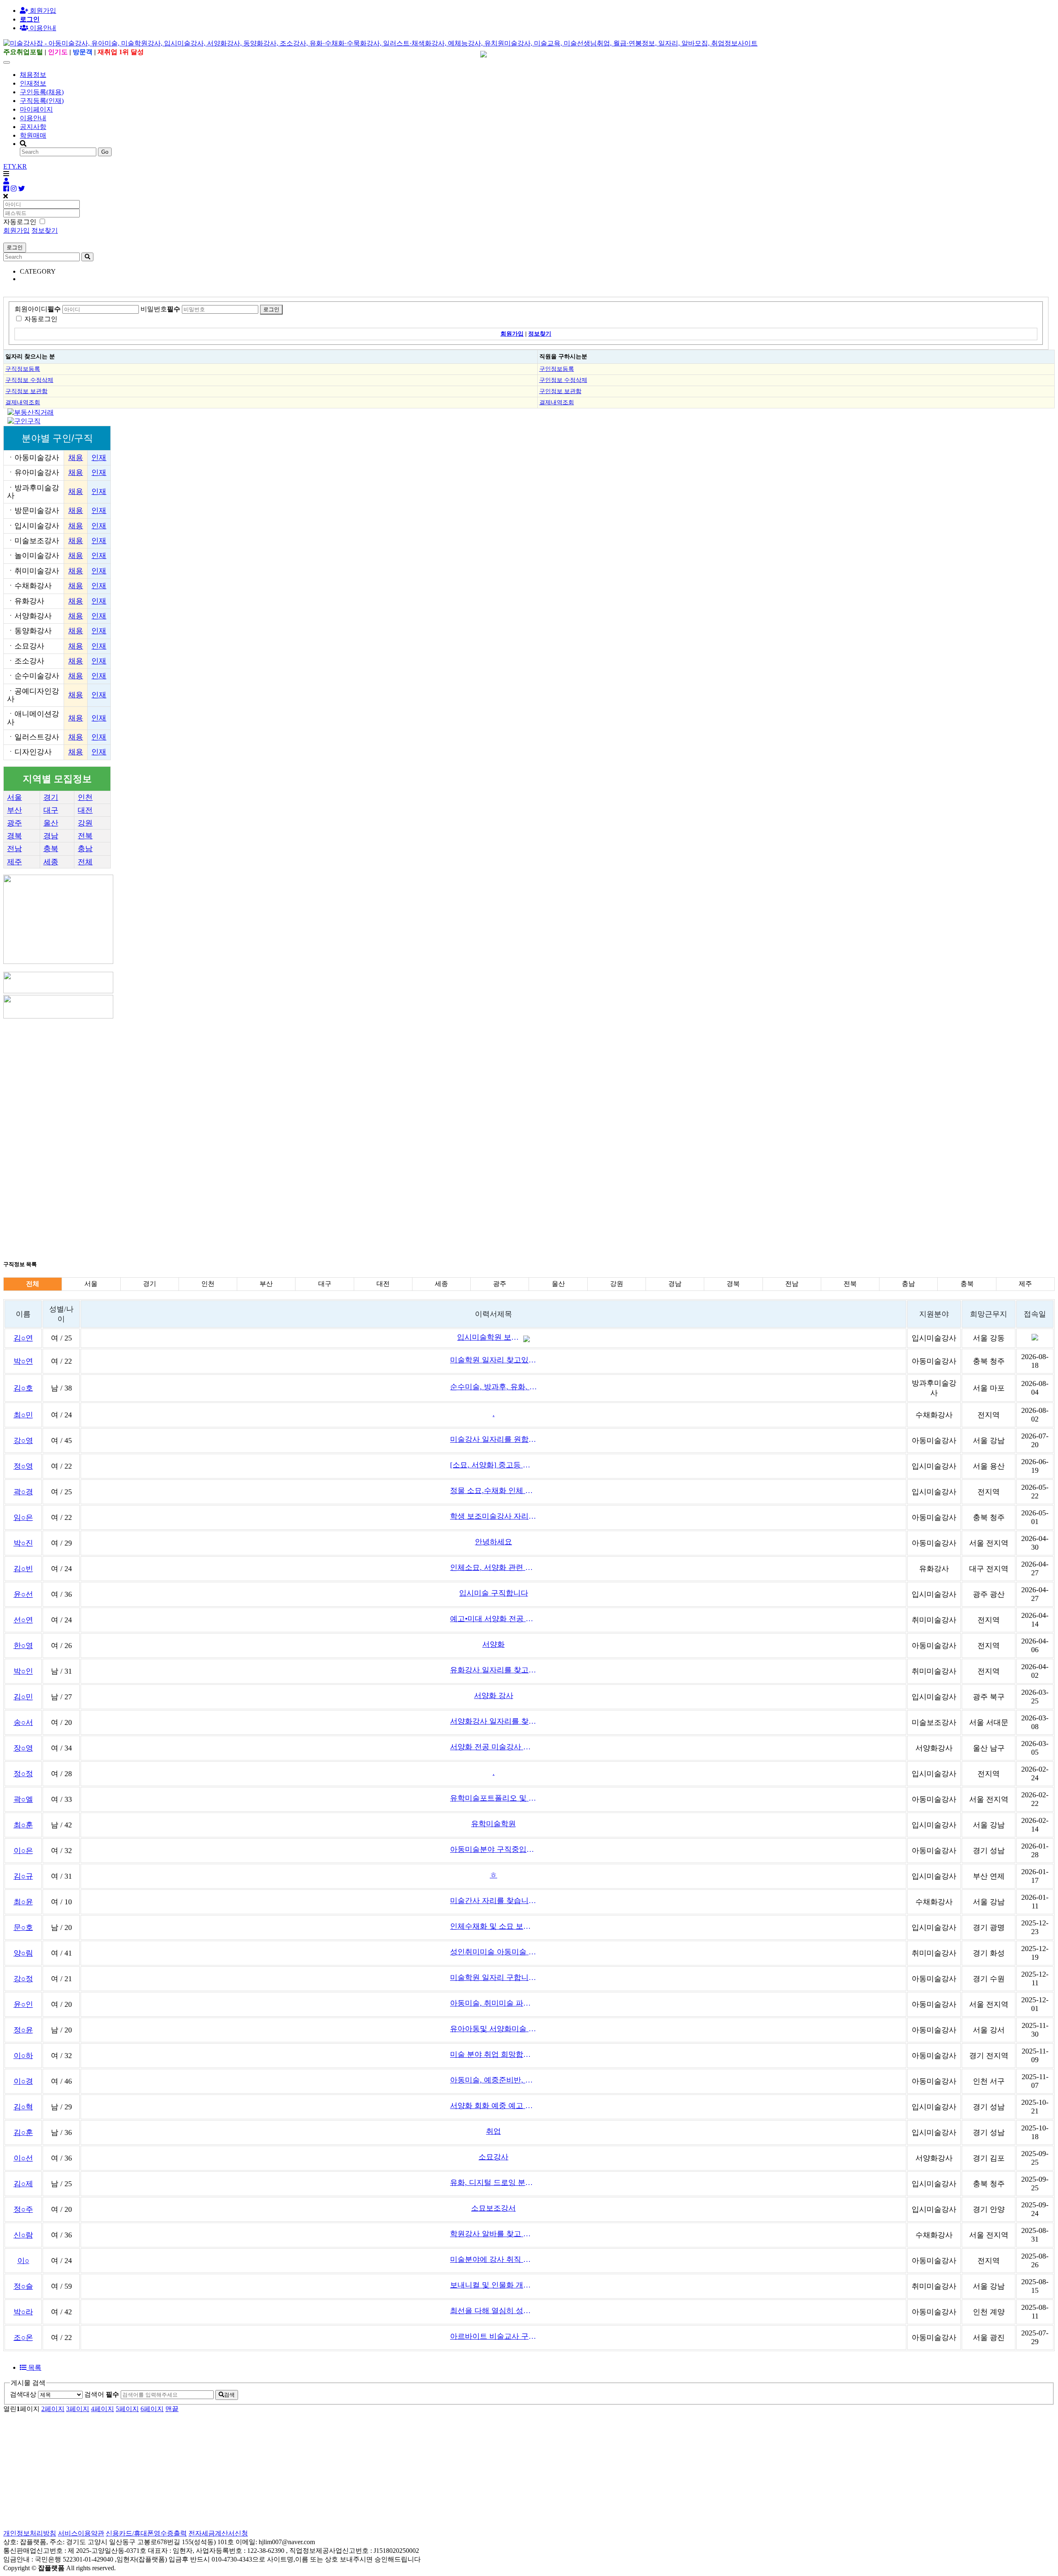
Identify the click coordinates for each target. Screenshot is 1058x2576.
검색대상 (23, 2394)
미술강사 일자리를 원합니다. (493, 1439)
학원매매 (33, 135)
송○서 (23, 1722)
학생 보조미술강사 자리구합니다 (493, 1516)
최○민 (23, 1415)
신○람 (23, 2235)
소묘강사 (493, 2157)
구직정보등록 (23, 369)
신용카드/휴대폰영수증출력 (146, 2533)
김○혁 (23, 2107)
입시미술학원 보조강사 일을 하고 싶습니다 (490, 1337)
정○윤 (23, 2030)
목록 (34, 2367)
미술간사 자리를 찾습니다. (493, 1901)
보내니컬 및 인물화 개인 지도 (493, 2285)
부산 (14, 810)
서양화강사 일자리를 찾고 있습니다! (493, 1721)
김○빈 (23, 1569)
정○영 (23, 1466)
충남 (85, 849)
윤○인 (23, 2004)
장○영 (23, 1748)
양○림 (23, 1953)
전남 (14, 849)
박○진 (23, 1543)
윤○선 (23, 1594)
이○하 (23, 2056)
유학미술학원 (493, 1824)
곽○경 (23, 1492)
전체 (85, 862)
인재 (99, 458)
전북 (85, 836)
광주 (14, 823)
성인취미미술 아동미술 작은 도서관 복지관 (493, 1952)
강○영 (23, 1441)
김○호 (23, 1388)
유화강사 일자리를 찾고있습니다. (493, 1670)
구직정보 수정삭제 (29, 380)
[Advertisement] (251, 1078)
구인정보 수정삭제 (563, 380)
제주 (14, 862)
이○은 (23, 1851)
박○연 (23, 1361)
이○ (23, 2261)
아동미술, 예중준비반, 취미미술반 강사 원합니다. (493, 2080)
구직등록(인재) (42, 101)
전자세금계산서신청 (218, 2533)
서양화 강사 (494, 1696)
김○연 (23, 1338)
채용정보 (33, 75)
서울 (14, 797)
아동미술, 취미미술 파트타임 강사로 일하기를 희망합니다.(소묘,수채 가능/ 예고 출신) (493, 2003)
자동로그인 (41, 319)
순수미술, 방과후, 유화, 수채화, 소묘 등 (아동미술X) (493, 1387)
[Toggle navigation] (7, 62)
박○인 (23, 1671)
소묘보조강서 (493, 2208)
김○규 (23, 1876)
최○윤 (23, 1902)
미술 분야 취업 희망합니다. (493, 2054)
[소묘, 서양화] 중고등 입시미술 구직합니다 (493, 1465)
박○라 (23, 2312)
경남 (51, 836)
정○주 (23, 2209)
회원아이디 (38, 309)
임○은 (23, 1517)
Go (105, 152)
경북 (14, 836)
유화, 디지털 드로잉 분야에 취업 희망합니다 (493, 2182)
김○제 (23, 2184)
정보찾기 (45, 230)
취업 (493, 2131)
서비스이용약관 (81, 2533)
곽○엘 (23, 1799)
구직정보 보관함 (26, 391)
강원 (85, 823)
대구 (51, 810)
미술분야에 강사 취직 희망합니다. (493, 2259)
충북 (51, 849)
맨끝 (172, 2409)
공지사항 (33, 127)
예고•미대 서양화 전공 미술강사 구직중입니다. (493, 1619)
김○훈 (23, 2132)
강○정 (23, 1979)
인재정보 (33, 83)
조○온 (23, 2337)
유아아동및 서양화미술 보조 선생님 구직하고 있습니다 (493, 2029)
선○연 (23, 1620)
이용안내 (33, 118)
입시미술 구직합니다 (494, 1593)
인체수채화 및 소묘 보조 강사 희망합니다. (493, 1926)
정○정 (23, 1774)
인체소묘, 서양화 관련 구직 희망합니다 (493, 1567)
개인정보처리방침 (30, 2533)
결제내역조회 (23, 402)
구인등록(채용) (42, 92)
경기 (51, 797)
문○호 (23, 1927)
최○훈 (23, 1825)
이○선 (23, 2158)
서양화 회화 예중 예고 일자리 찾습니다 (493, 2106)
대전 (85, 810)
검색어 (102, 2394)
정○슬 (23, 2286)
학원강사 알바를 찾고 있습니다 (493, 2234)
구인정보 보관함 (560, 391)
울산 (51, 823)
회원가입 (42, 11)
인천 (85, 797)
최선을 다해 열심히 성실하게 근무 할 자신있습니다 (493, 2311)
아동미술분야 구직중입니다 (493, 1849)
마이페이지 (36, 109)
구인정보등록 (557, 369)
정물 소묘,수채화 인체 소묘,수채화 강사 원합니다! (493, 1491)
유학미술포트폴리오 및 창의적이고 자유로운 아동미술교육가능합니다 (493, 1798)
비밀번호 (160, 309)
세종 (51, 862)
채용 (76, 458)
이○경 (23, 2081)
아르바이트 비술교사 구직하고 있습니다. (493, 2336)
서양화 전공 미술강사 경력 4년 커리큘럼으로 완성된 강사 (493, 1747)
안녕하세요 (493, 1542)
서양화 (493, 1644)
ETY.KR (15, 166)
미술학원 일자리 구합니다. (493, 1977)
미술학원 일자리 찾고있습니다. (493, 1360)
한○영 (23, 1646)
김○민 (23, 1697)
